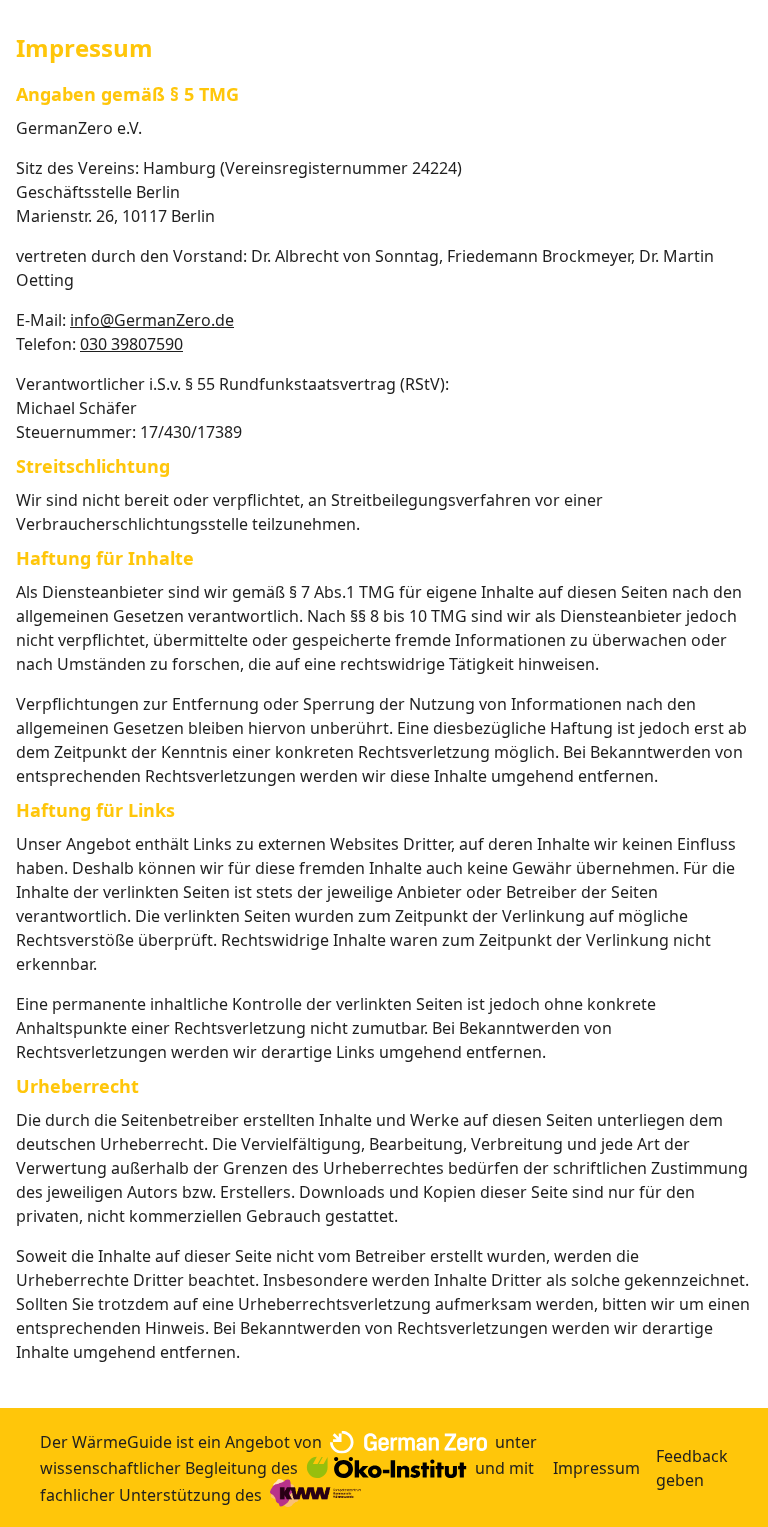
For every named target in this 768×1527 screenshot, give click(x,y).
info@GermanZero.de (152, 320)
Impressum (596, 1468)
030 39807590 (131, 344)
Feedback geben (692, 1468)
